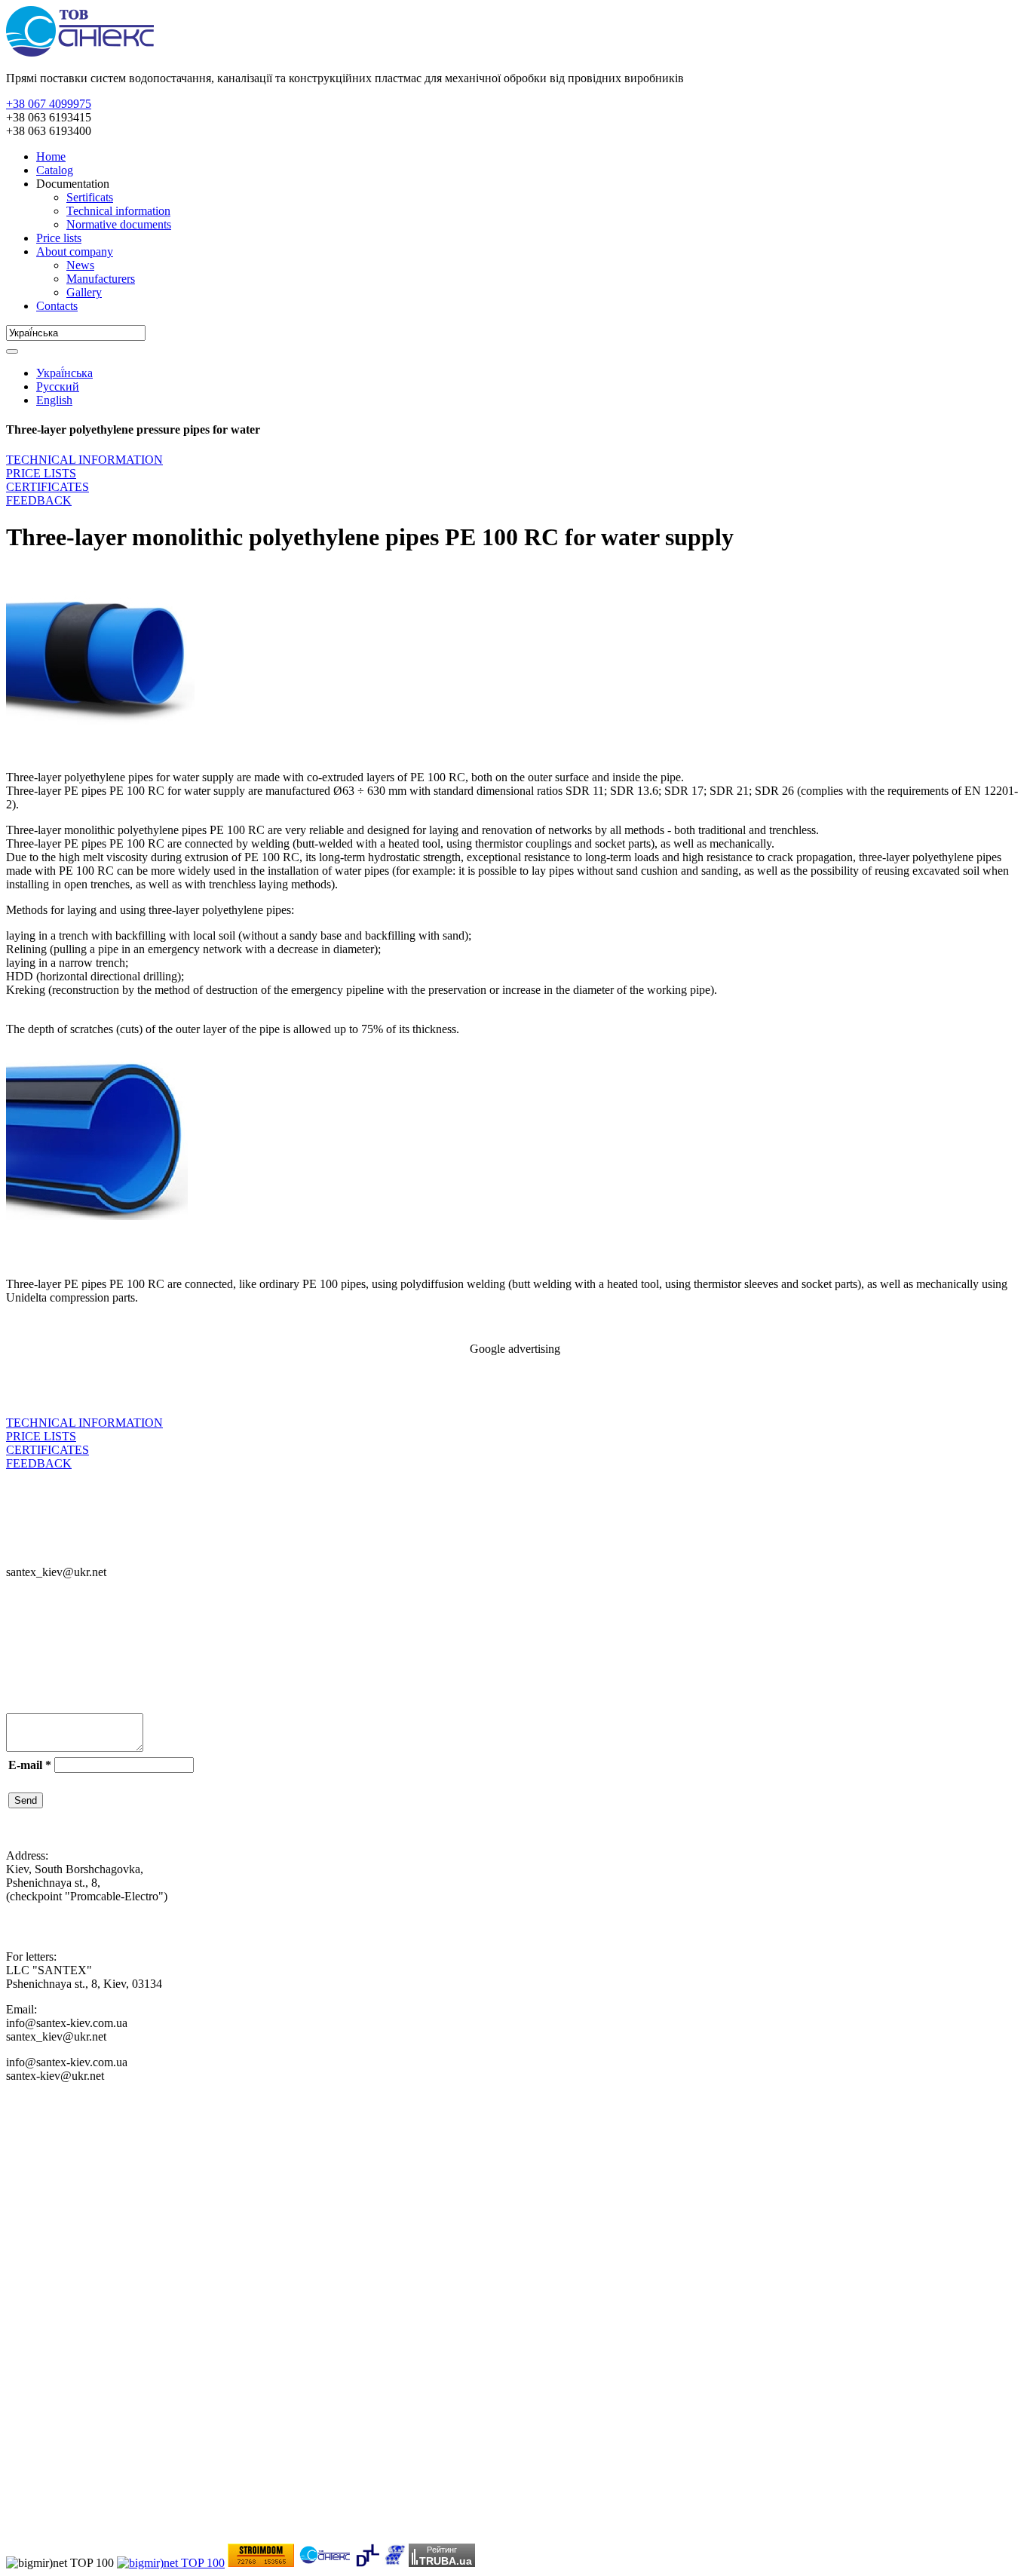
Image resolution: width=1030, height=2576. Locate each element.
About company (75, 251)
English (54, 400)
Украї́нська (64, 373)
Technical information (118, 211)
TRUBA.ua (446, 2561)
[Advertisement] (182, 1391)
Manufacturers (101, 279)
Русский (58, 386)
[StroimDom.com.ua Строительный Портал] (261, 2563)
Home (51, 156)
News (80, 265)
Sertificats (90, 197)
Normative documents (119, 224)
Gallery (84, 292)
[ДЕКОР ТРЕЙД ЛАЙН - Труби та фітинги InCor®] (368, 2563)
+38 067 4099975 (49, 104)
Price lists (59, 238)
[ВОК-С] (394, 2563)
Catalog (55, 170)
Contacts (57, 306)
